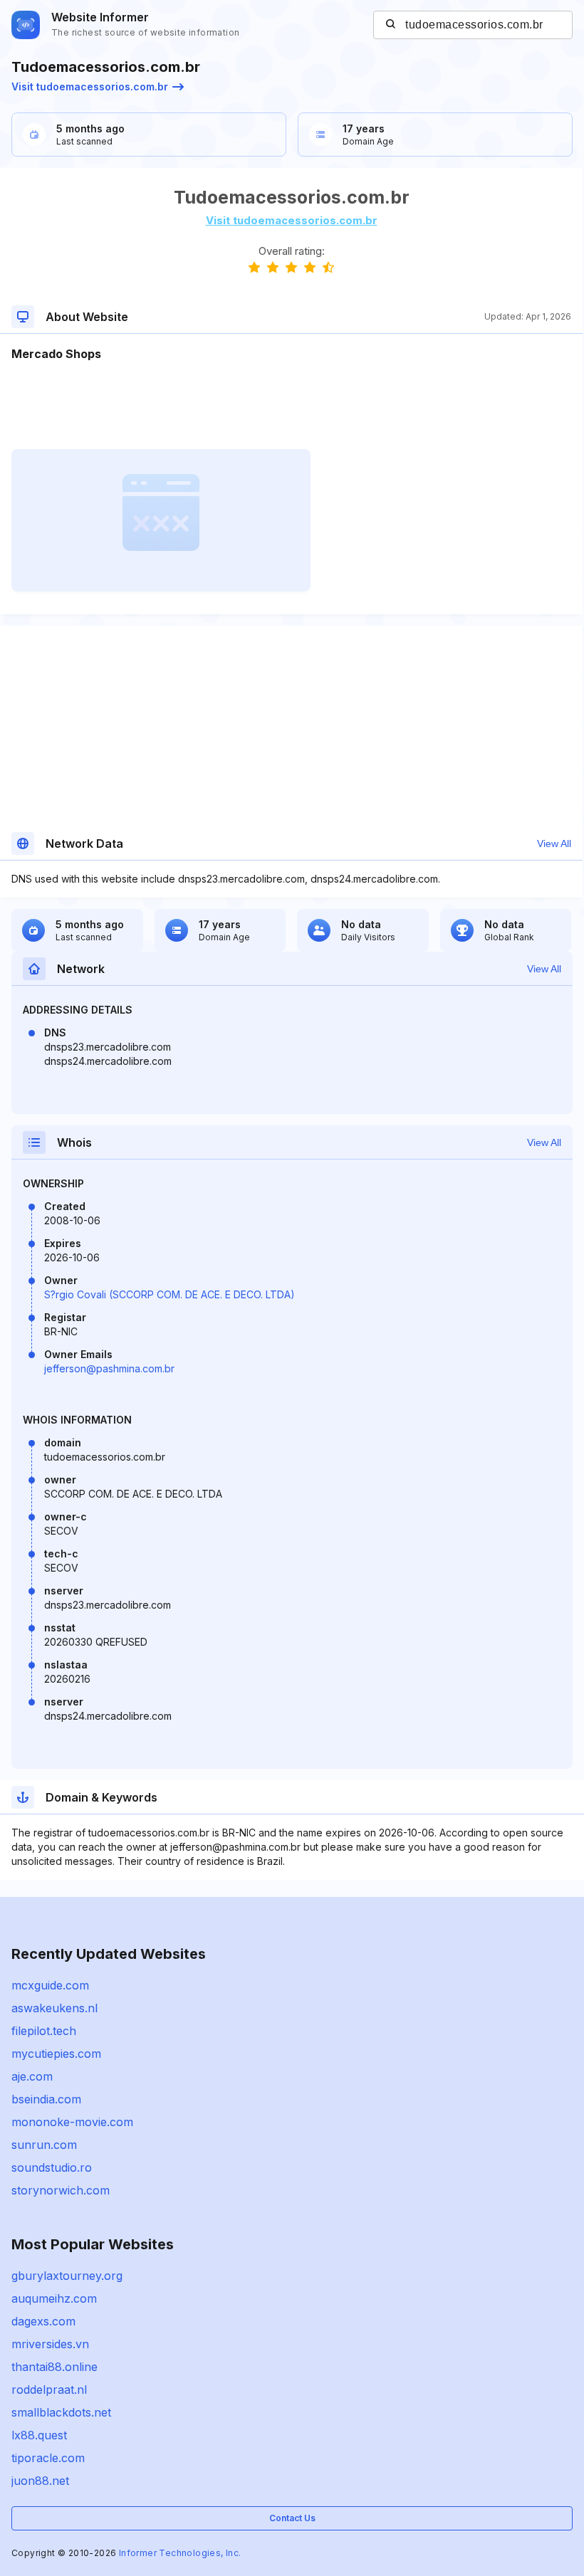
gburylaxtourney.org (67, 2276)
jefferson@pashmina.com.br (109, 1368)
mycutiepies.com (56, 2054)
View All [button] (554, 843)
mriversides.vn (50, 2344)
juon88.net (40, 2481)
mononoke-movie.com (72, 2122)
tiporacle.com (48, 2458)
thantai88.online (54, 2367)
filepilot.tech (44, 2031)
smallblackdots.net (61, 2412)
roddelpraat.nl (49, 2390)
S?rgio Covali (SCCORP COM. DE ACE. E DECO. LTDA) (170, 1294)
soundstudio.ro (52, 2167)
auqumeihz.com (54, 2298)
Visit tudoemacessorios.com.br (90, 86)
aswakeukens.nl (54, 2008)
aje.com (32, 2076)
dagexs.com (43, 2321)
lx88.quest (39, 2435)
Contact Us (292, 2518)
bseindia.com (46, 2099)
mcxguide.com (50, 1985)
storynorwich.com (61, 2190)
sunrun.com (44, 2145)
